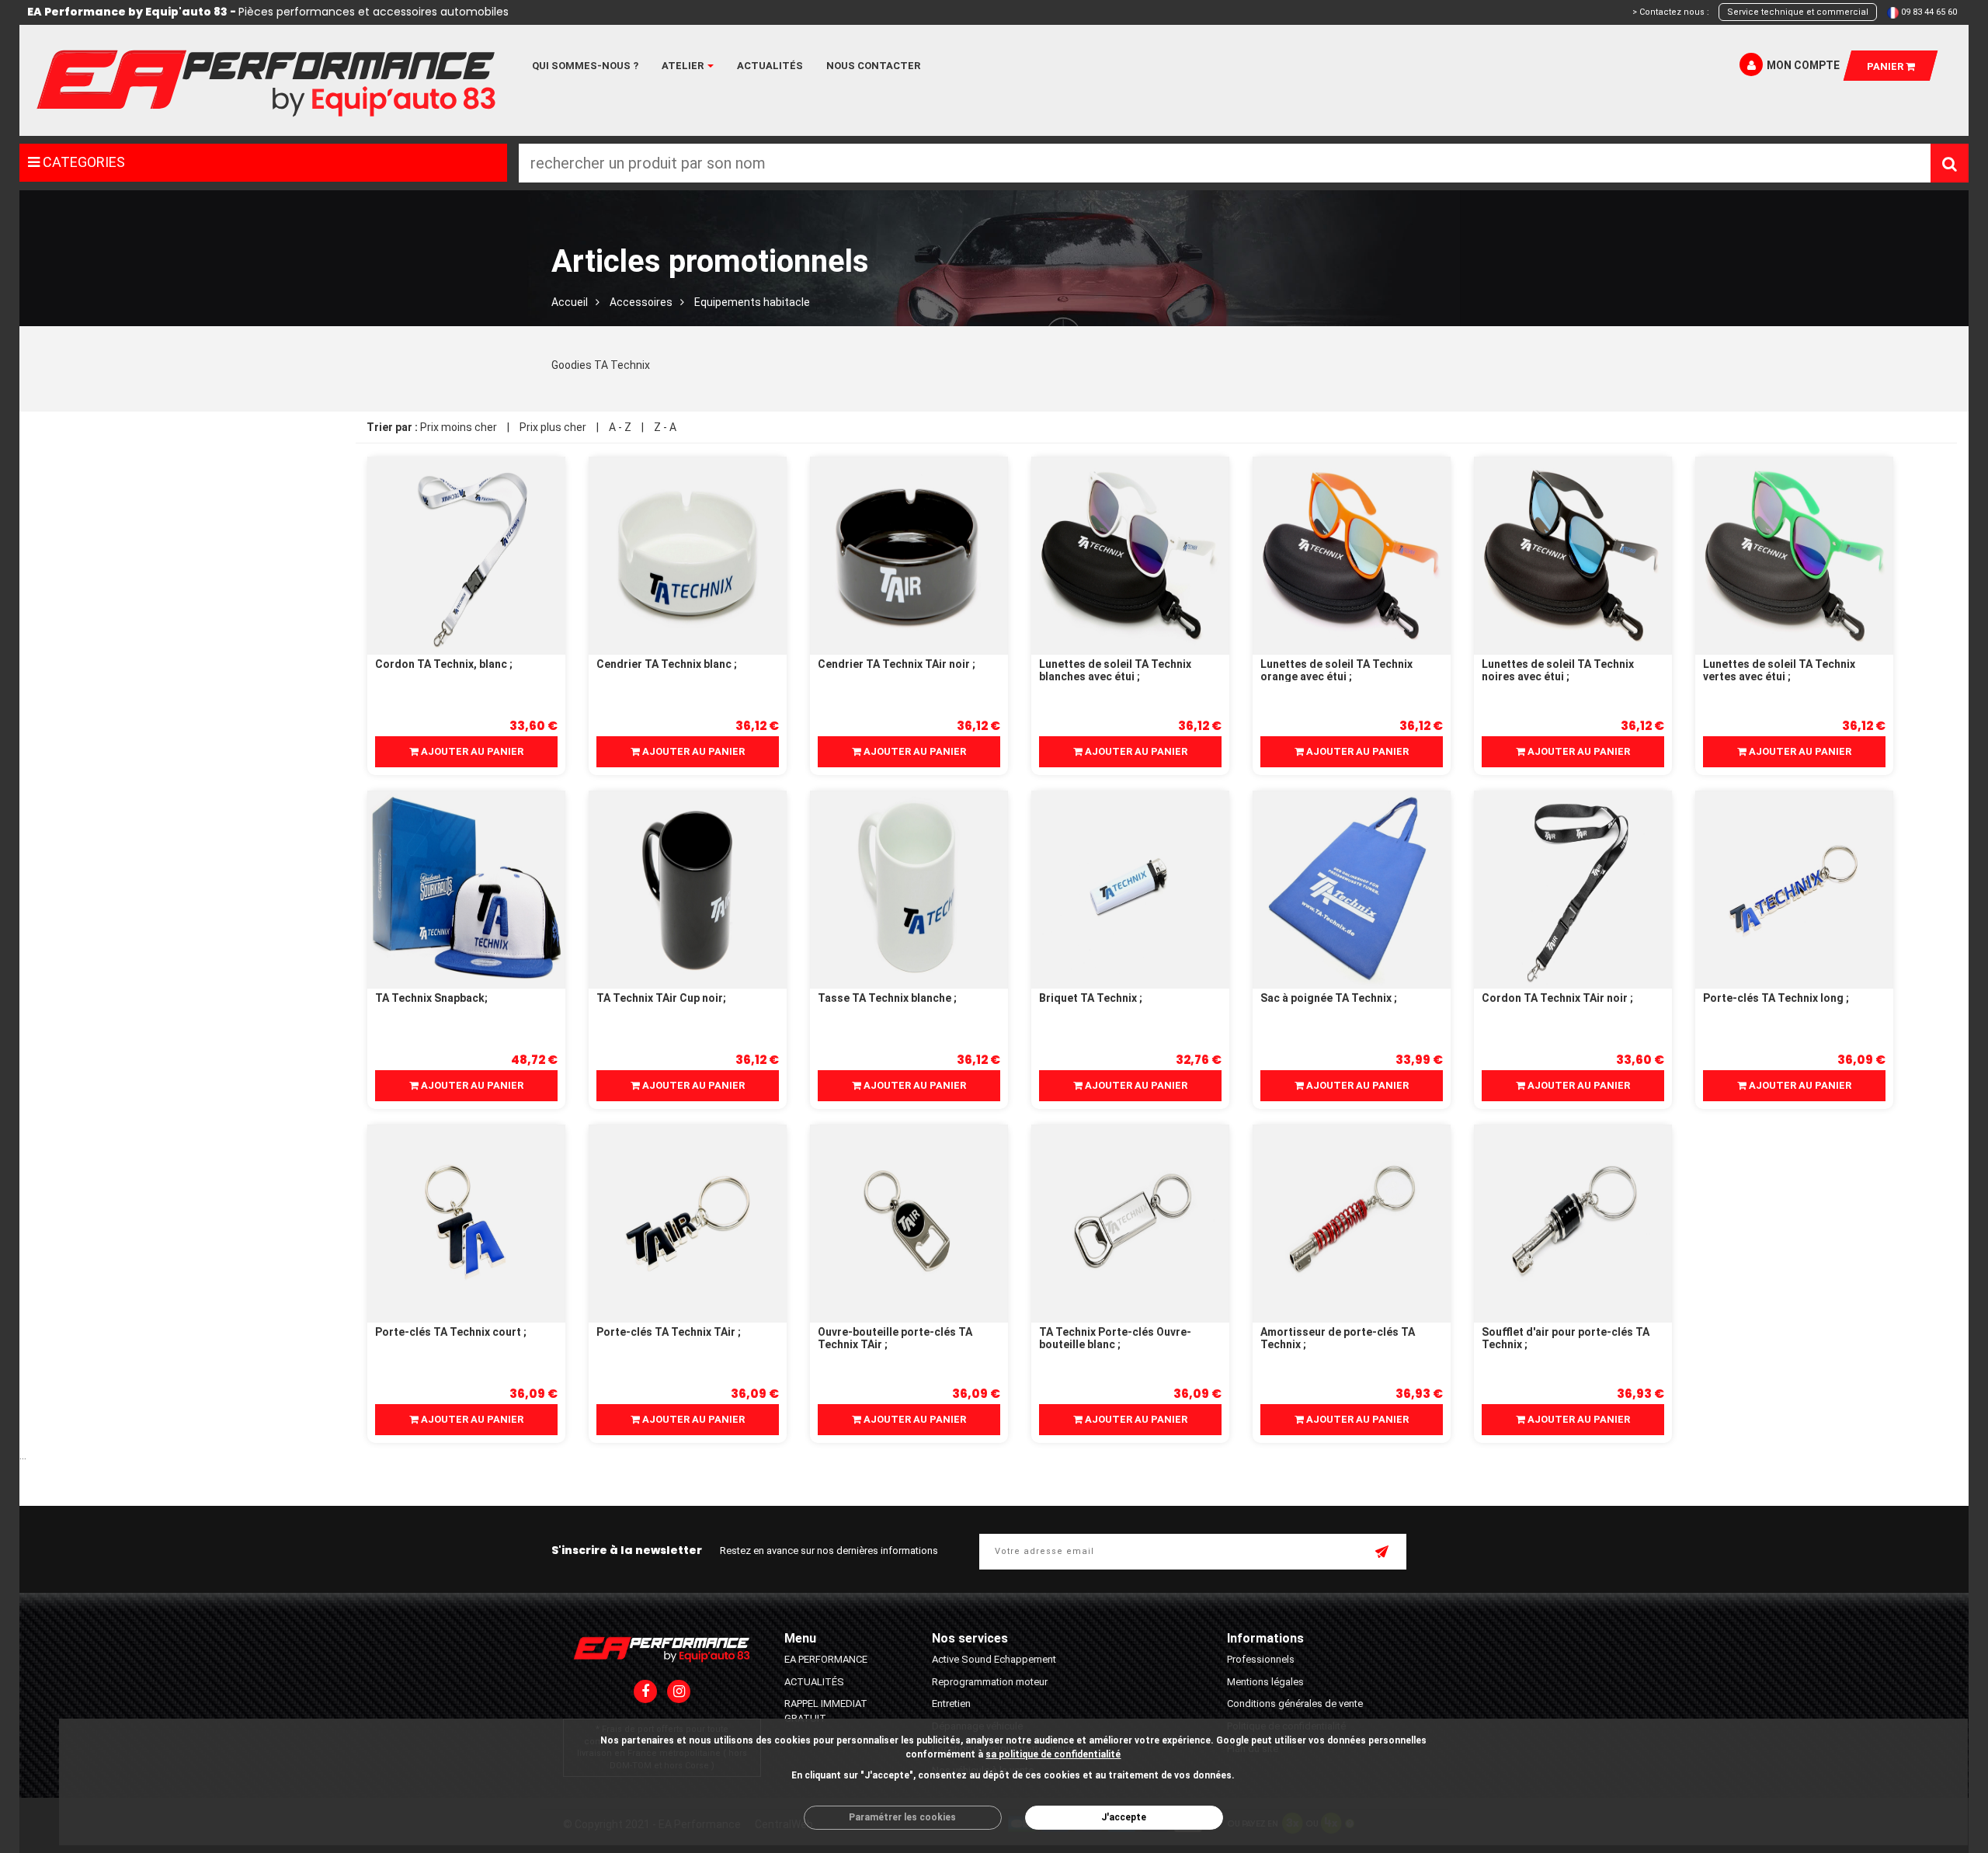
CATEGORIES (82, 162)
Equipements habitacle (752, 302)
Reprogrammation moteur (990, 1682)
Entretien (951, 1704)
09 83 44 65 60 (1929, 12)
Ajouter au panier (471, 751)
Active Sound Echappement (994, 1659)
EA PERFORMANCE (826, 1659)
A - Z (620, 427)
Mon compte (1803, 65)
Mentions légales (1265, 1682)
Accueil (570, 302)
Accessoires (641, 302)
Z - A (665, 427)
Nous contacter (873, 66)
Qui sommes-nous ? (585, 66)
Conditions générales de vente (1295, 1704)
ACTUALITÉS (814, 1682)
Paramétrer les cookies (902, 1817)
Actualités (770, 66)
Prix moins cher (459, 427)
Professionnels (1261, 1659)
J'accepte (1124, 1817)
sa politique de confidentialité (1053, 1754)
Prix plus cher (553, 427)
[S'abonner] (1383, 1553)
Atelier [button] (684, 66)
